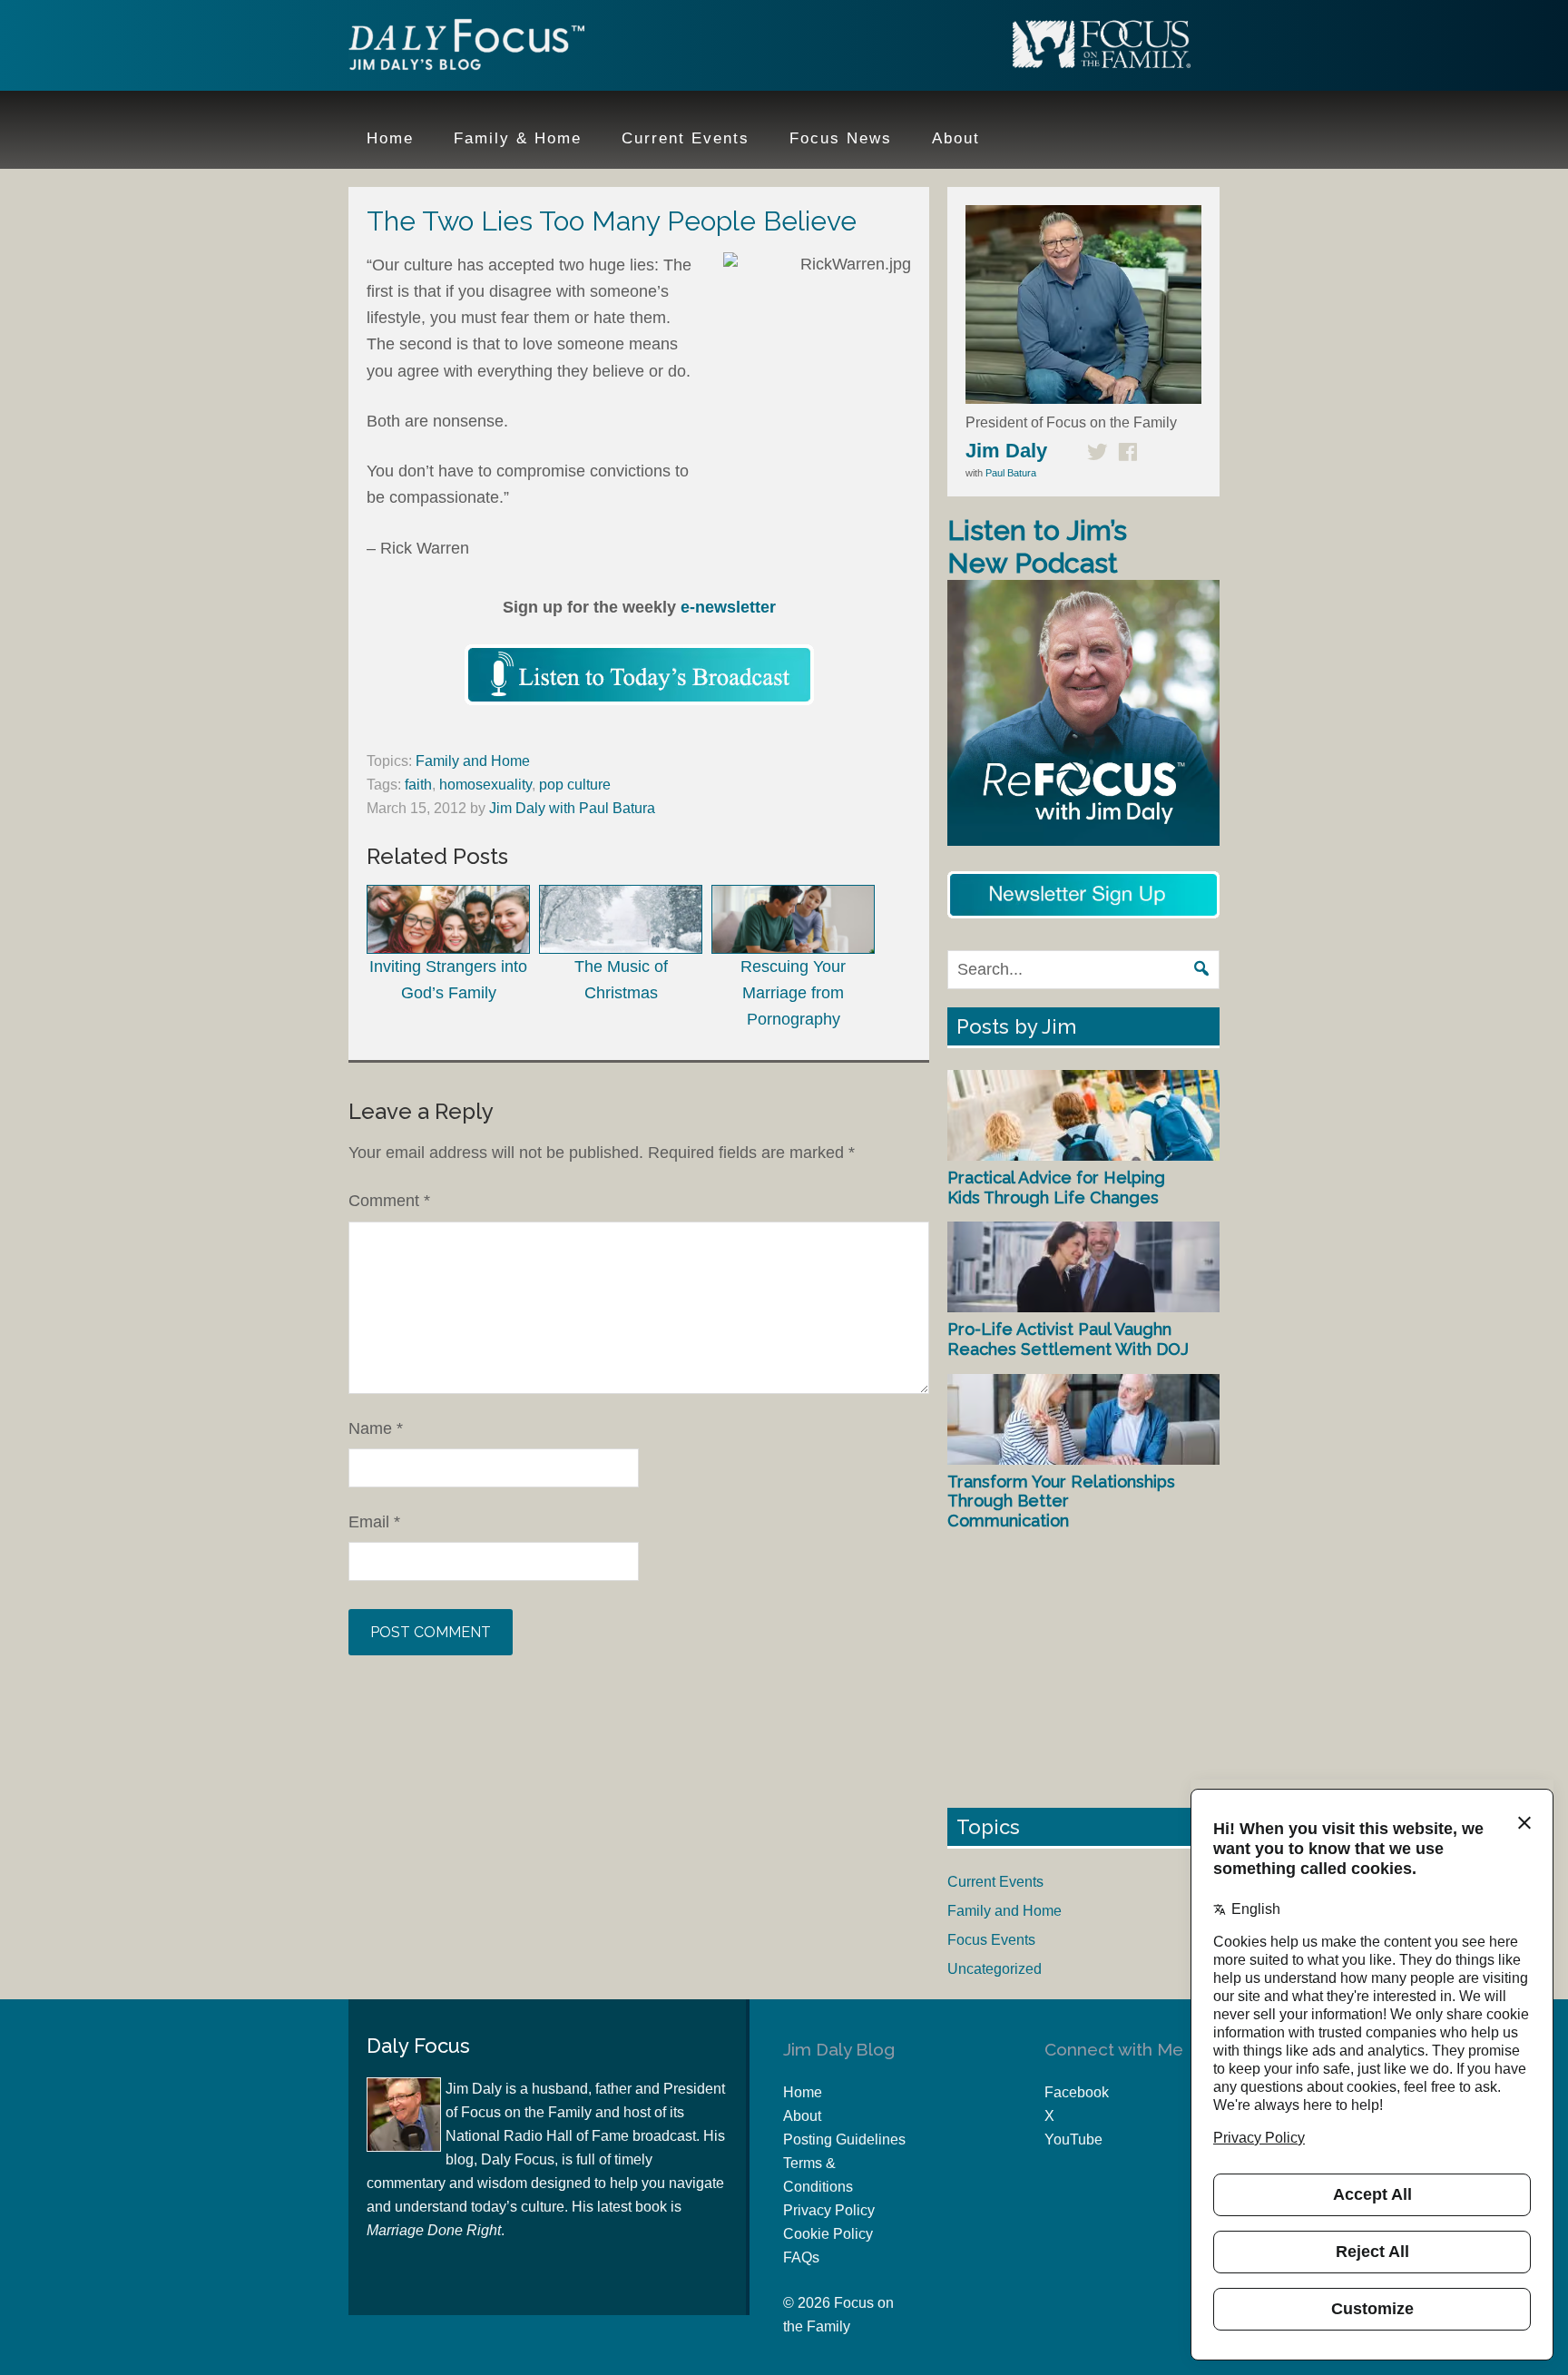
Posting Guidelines (844, 2139)
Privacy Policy (829, 2210)
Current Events (995, 1882)
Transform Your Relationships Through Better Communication (1061, 1501)
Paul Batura (1011, 473)
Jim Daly (466, 48)
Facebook (1077, 2092)
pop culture (575, 785)
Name (376, 1428)
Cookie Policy (828, 2234)
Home (803, 2092)
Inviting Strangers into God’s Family (448, 980)
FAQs (801, 2257)
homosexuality (485, 785)
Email (374, 1522)
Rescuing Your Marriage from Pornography (793, 993)
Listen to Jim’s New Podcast (1037, 547)
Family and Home (473, 761)
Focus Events (991, 1940)
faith (418, 785)
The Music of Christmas (621, 980)
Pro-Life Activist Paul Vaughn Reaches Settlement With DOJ (1068, 1339)
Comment (389, 1201)
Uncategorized (995, 1969)
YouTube (1073, 2139)
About (802, 2116)
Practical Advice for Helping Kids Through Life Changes (1056, 1187)
